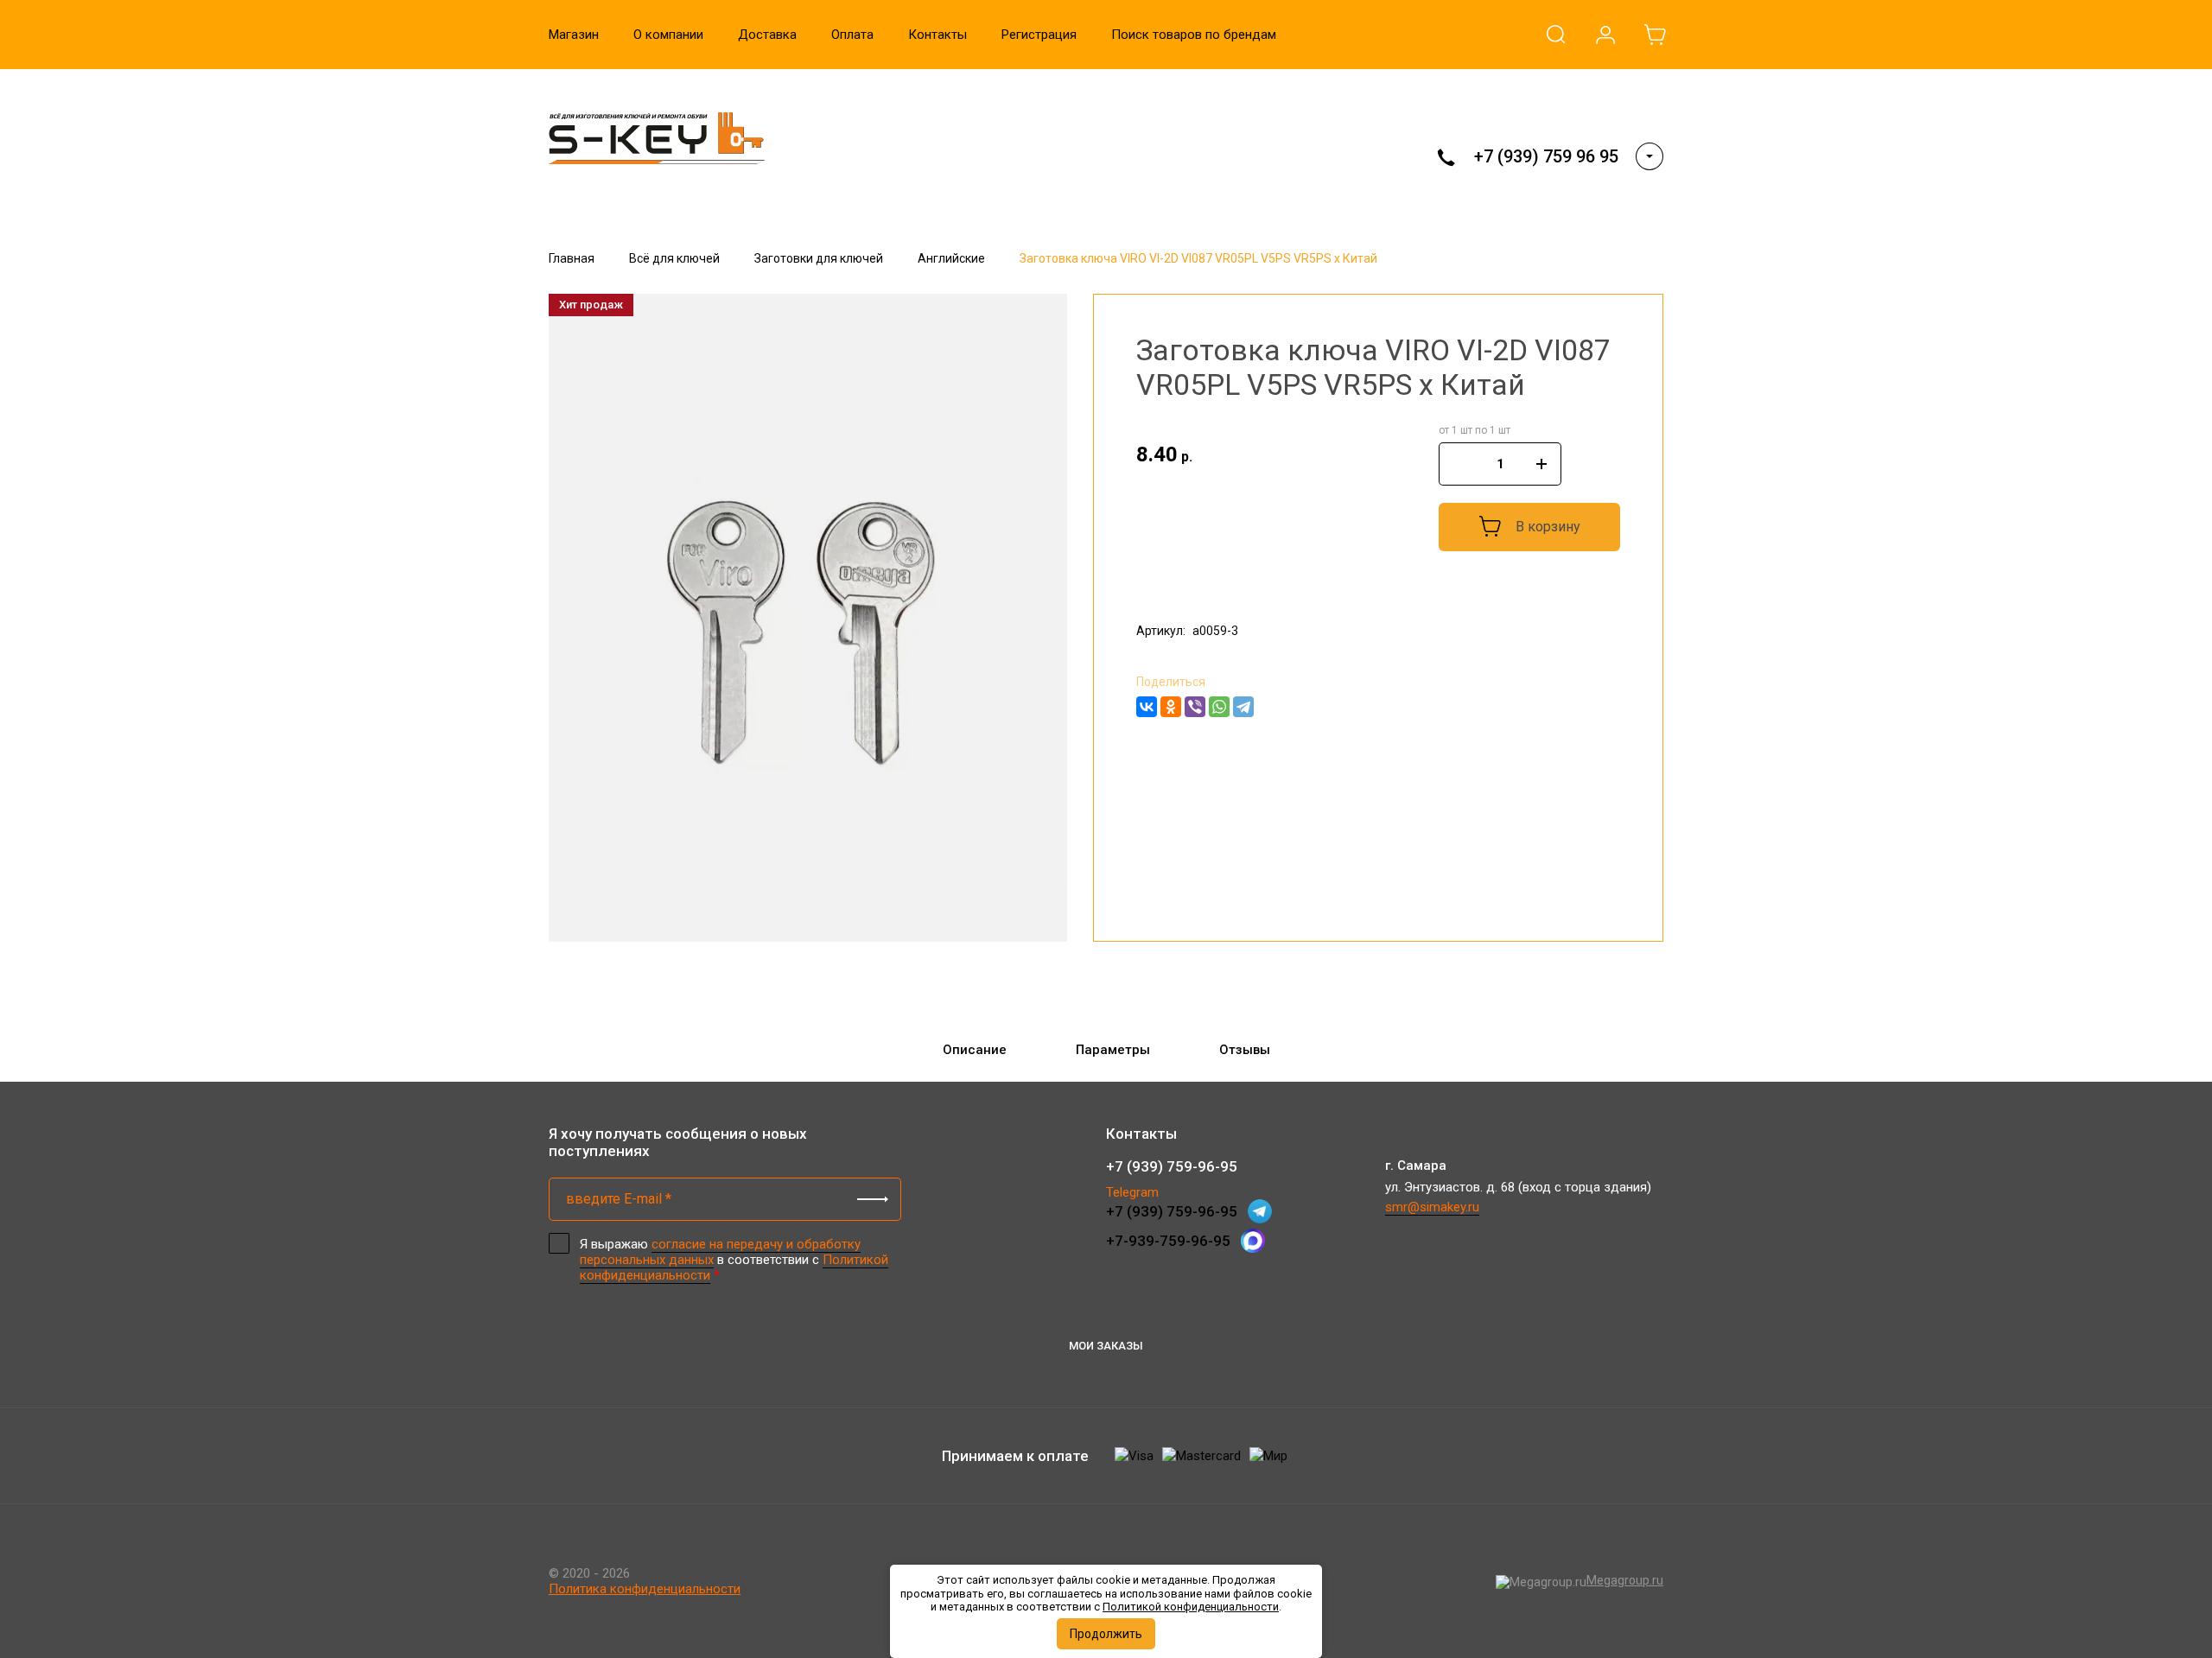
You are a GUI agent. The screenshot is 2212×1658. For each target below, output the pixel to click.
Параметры (1113, 1050)
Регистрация (1039, 35)
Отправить (873, 1199)
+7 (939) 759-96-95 (1172, 1166)
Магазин (574, 35)
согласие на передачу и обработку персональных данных (720, 1252)
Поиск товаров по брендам (1194, 35)
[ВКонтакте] (1147, 707)
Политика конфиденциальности (645, 1589)
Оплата (852, 35)
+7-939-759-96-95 (1168, 1241)
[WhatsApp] (1219, 707)
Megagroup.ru (1625, 1580)
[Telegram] (1243, 707)
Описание (975, 1050)
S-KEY (583, 191)
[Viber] (1195, 707)
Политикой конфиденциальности (1191, 1607)
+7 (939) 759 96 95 (1546, 156)
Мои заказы (1106, 1346)
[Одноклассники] (1171, 707)
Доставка (767, 35)
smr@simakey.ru (1432, 1207)
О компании (668, 35)
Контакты (938, 35)
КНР (1149, 596)
